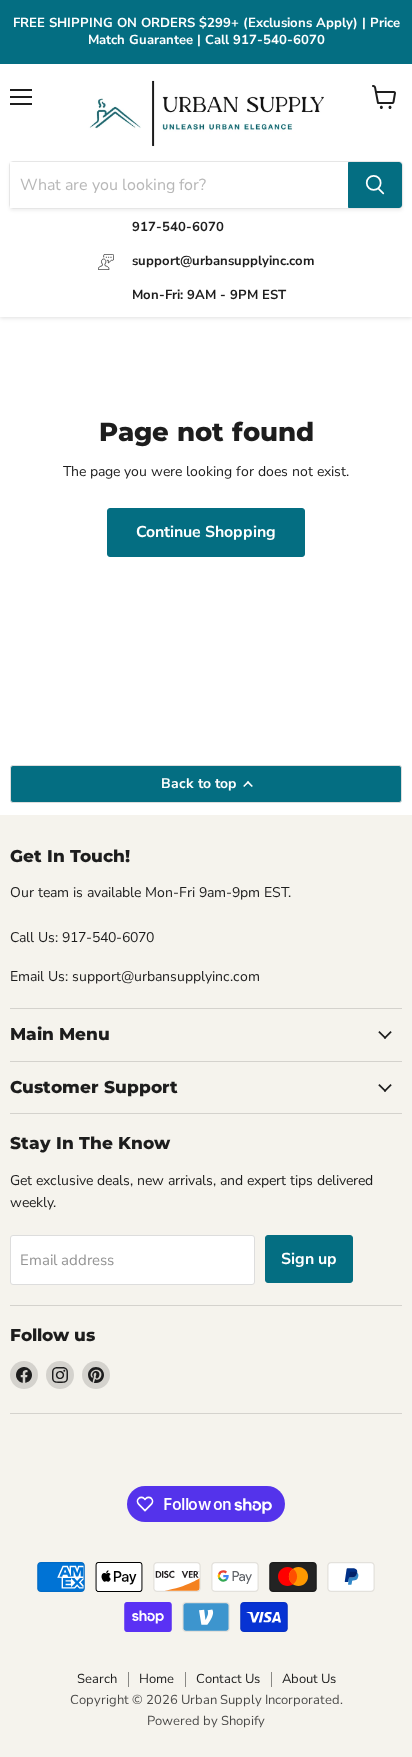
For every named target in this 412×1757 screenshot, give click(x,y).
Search (97, 1679)
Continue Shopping (206, 532)
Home (156, 1679)
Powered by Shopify (206, 1721)
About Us (309, 1679)
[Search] (375, 185)
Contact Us (228, 1679)
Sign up (309, 1259)
